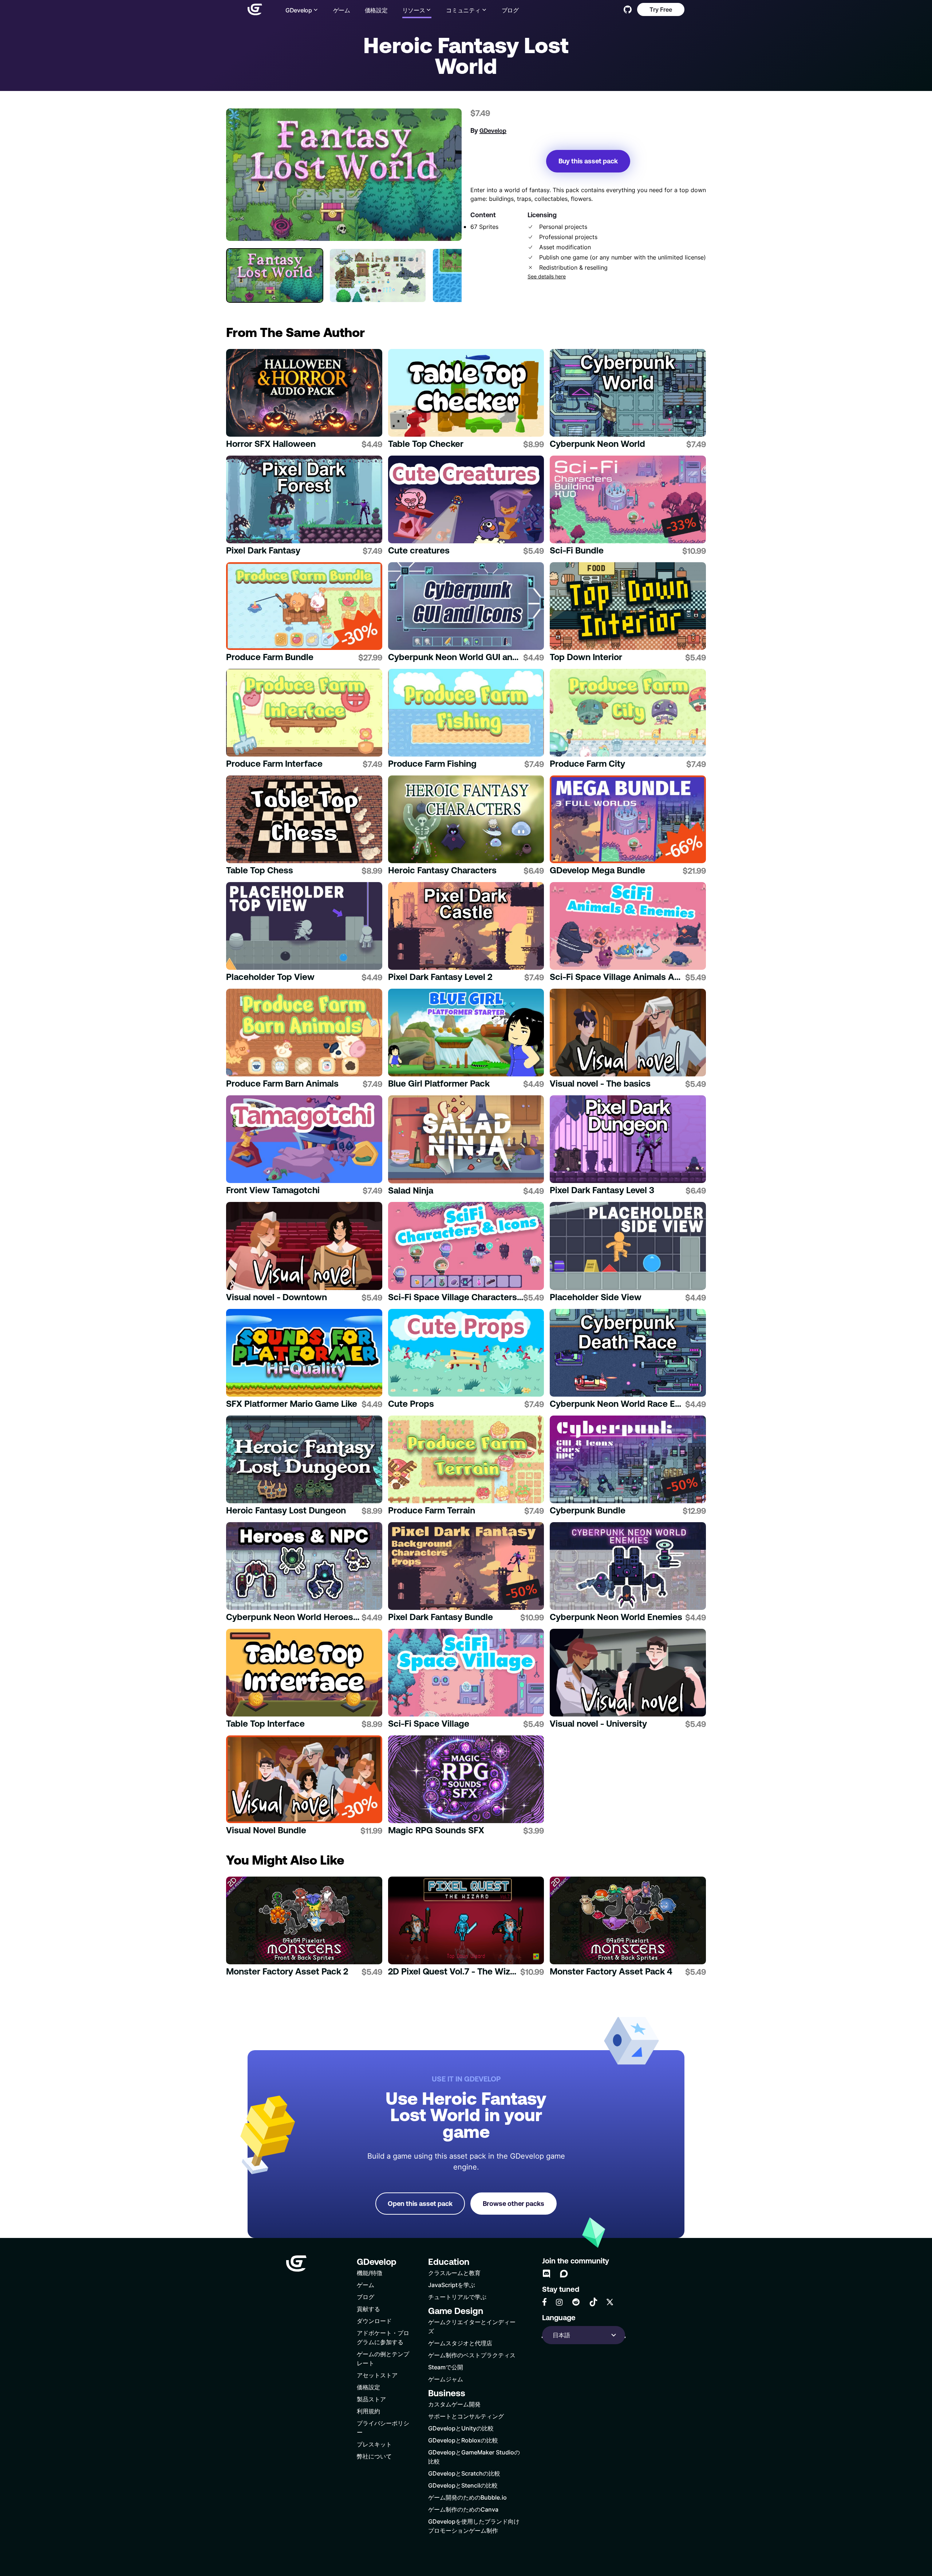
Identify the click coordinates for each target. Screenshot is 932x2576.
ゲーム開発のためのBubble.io (467, 2497)
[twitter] (610, 2302)
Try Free (661, 9)
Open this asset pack (420, 2204)
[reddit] (576, 2302)
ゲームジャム (446, 2379)
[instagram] (559, 2302)
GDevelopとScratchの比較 (464, 2473)
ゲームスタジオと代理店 (460, 2343)
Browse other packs (514, 2204)
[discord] (546, 2274)
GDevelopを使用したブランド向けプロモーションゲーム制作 (474, 2526)
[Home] (255, 9)
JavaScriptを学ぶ (452, 2285)
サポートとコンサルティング (466, 2416)
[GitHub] (628, 9)
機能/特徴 (370, 2273)
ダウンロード (374, 2321)
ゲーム (342, 10)
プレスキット (374, 2444)
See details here (547, 277)
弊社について (374, 2456)
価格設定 (376, 10)
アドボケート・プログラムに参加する (383, 2337)
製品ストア (371, 2399)
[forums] (564, 2274)
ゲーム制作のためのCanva (463, 2509)
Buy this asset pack (588, 161)
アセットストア (377, 2375)
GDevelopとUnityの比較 (461, 2428)
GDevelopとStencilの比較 (463, 2485)
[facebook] (544, 2302)
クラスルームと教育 (454, 2273)
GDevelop (493, 131)
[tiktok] (593, 2302)
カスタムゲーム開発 (454, 2404)
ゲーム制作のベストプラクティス (472, 2355)
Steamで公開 (446, 2367)
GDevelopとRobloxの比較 (463, 2440)
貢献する (368, 2309)
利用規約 (368, 2411)
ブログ (510, 10)
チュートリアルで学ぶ (457, 2297)
